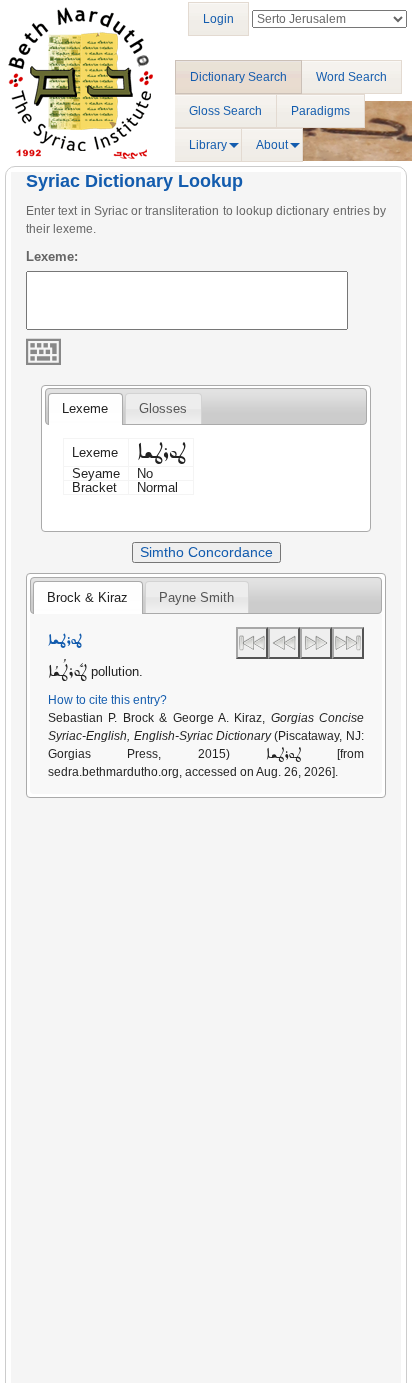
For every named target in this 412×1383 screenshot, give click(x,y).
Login (218, 19)
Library (208, 145)
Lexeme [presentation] (85, 408)
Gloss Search (225, 111)
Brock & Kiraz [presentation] (87, 597)
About (272, 145)
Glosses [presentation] (163, 408)
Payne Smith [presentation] (196, 597)
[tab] (85, 409)
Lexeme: (52, 256)
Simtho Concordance (206, 552)
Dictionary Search (238, 77)
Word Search (351, 77)
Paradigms (320, 111)
